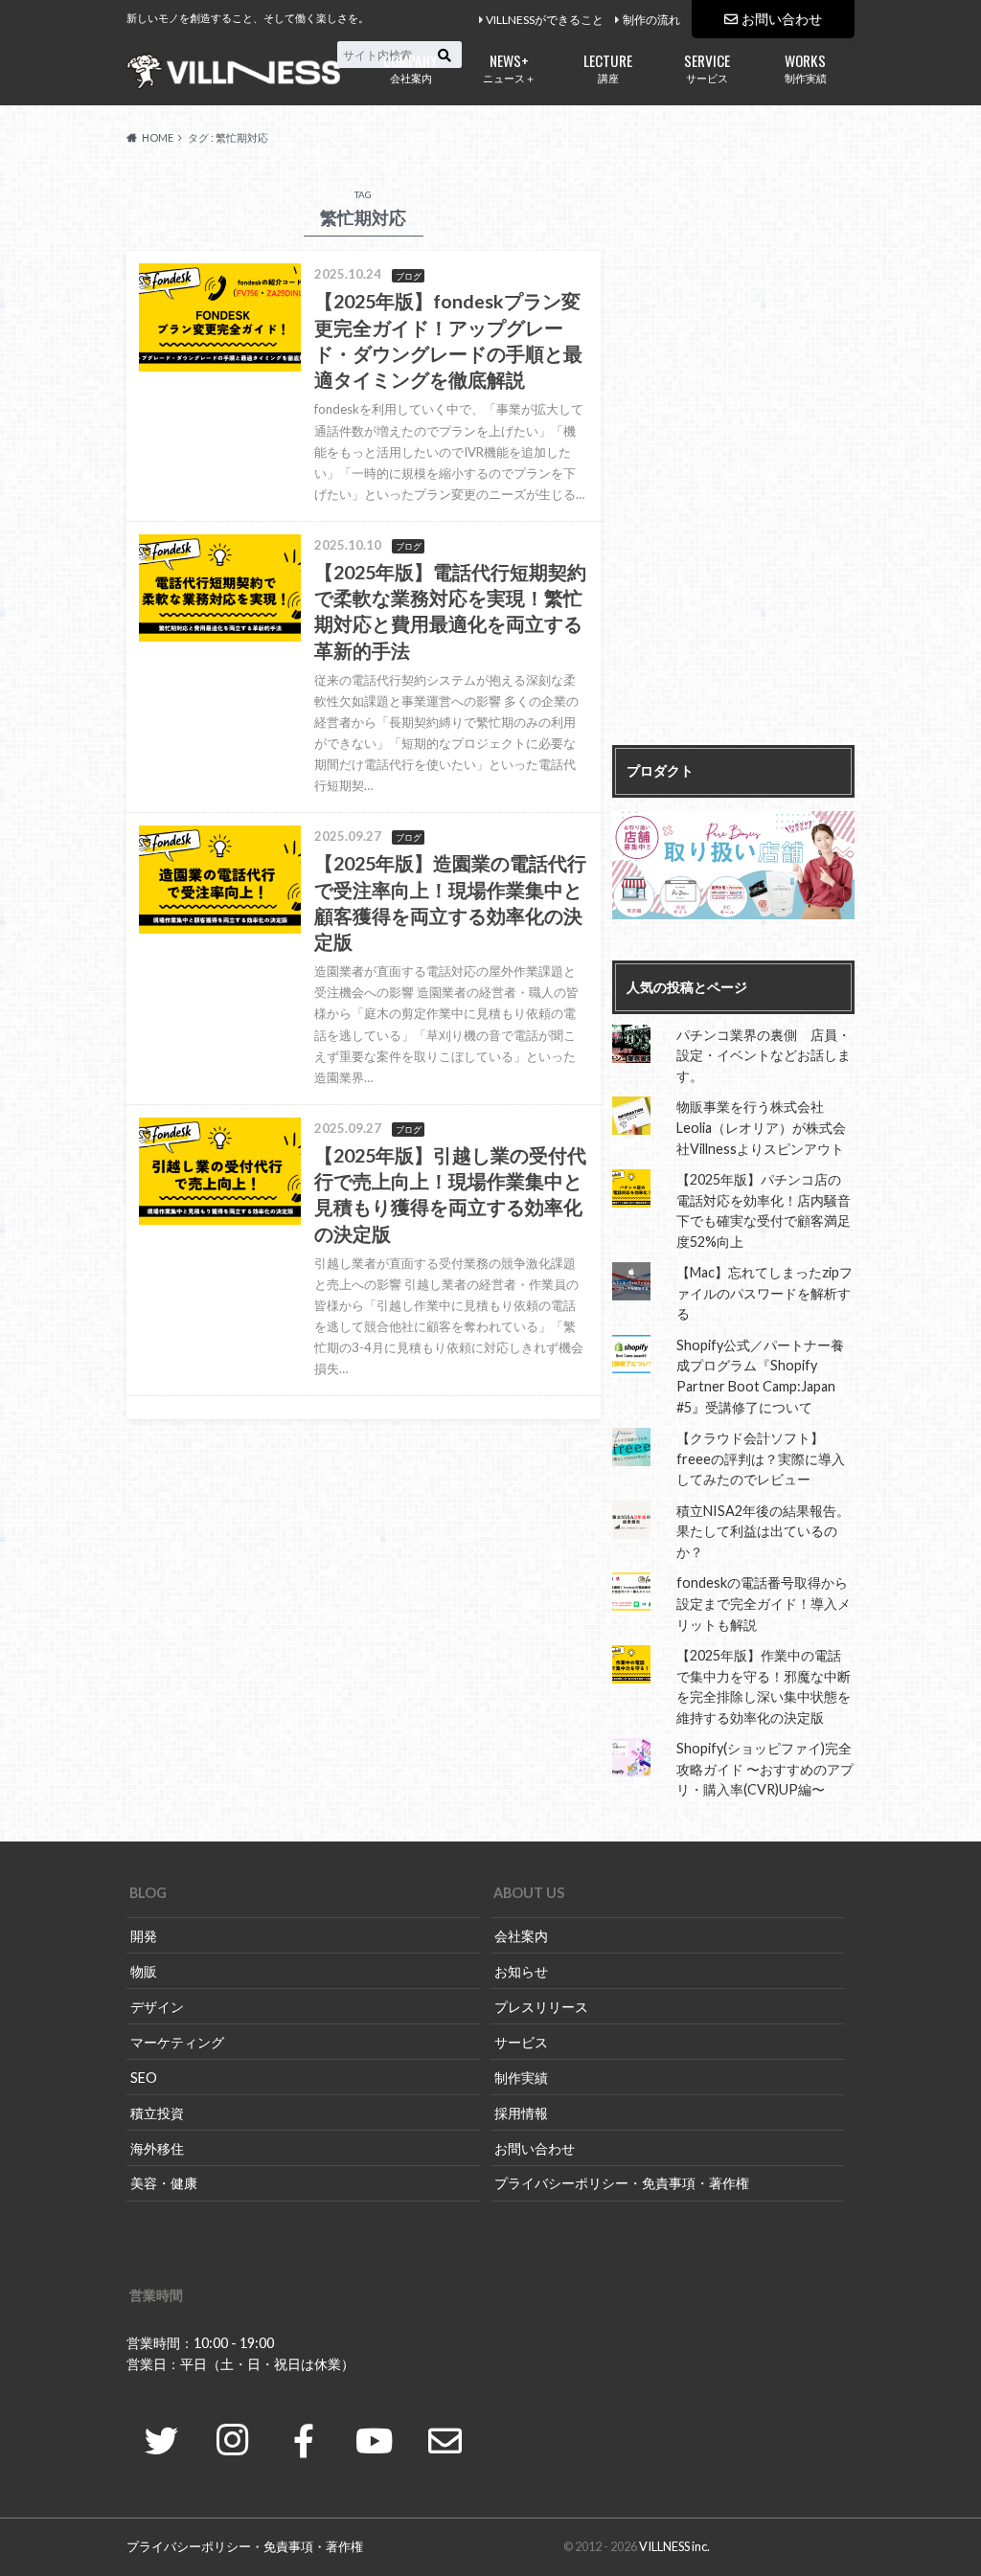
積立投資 (157, 2113)
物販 (144, 1971)
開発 (144, 1936)
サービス (707, 67)
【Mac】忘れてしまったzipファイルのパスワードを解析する (764, 1293)
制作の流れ (651, 20)
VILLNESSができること (545, 20)
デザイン (157, 2007)
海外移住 (157, 2148)
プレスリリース (541, 2007)
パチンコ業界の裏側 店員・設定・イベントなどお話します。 (764, 1055)
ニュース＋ (509, 67)
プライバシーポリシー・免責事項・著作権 (622, 2183)
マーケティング (177, 2042)
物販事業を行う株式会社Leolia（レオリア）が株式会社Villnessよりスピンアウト (761, 1127)
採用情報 (521, 2113)
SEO (144, 2078)
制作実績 (806, 67)
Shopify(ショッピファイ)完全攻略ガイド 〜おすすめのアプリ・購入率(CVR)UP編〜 (765, 1769)
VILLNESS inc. (674, 2546)
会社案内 (411, 67)
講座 (608, 67)
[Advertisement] (733, 458)
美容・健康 (164, 2183)
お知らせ (521, 1971)
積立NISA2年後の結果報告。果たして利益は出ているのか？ (763, 1531)
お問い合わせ (782, 19)
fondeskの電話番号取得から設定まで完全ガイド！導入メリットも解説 (764, 1603)
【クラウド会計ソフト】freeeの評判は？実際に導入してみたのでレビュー (761, 1458)
